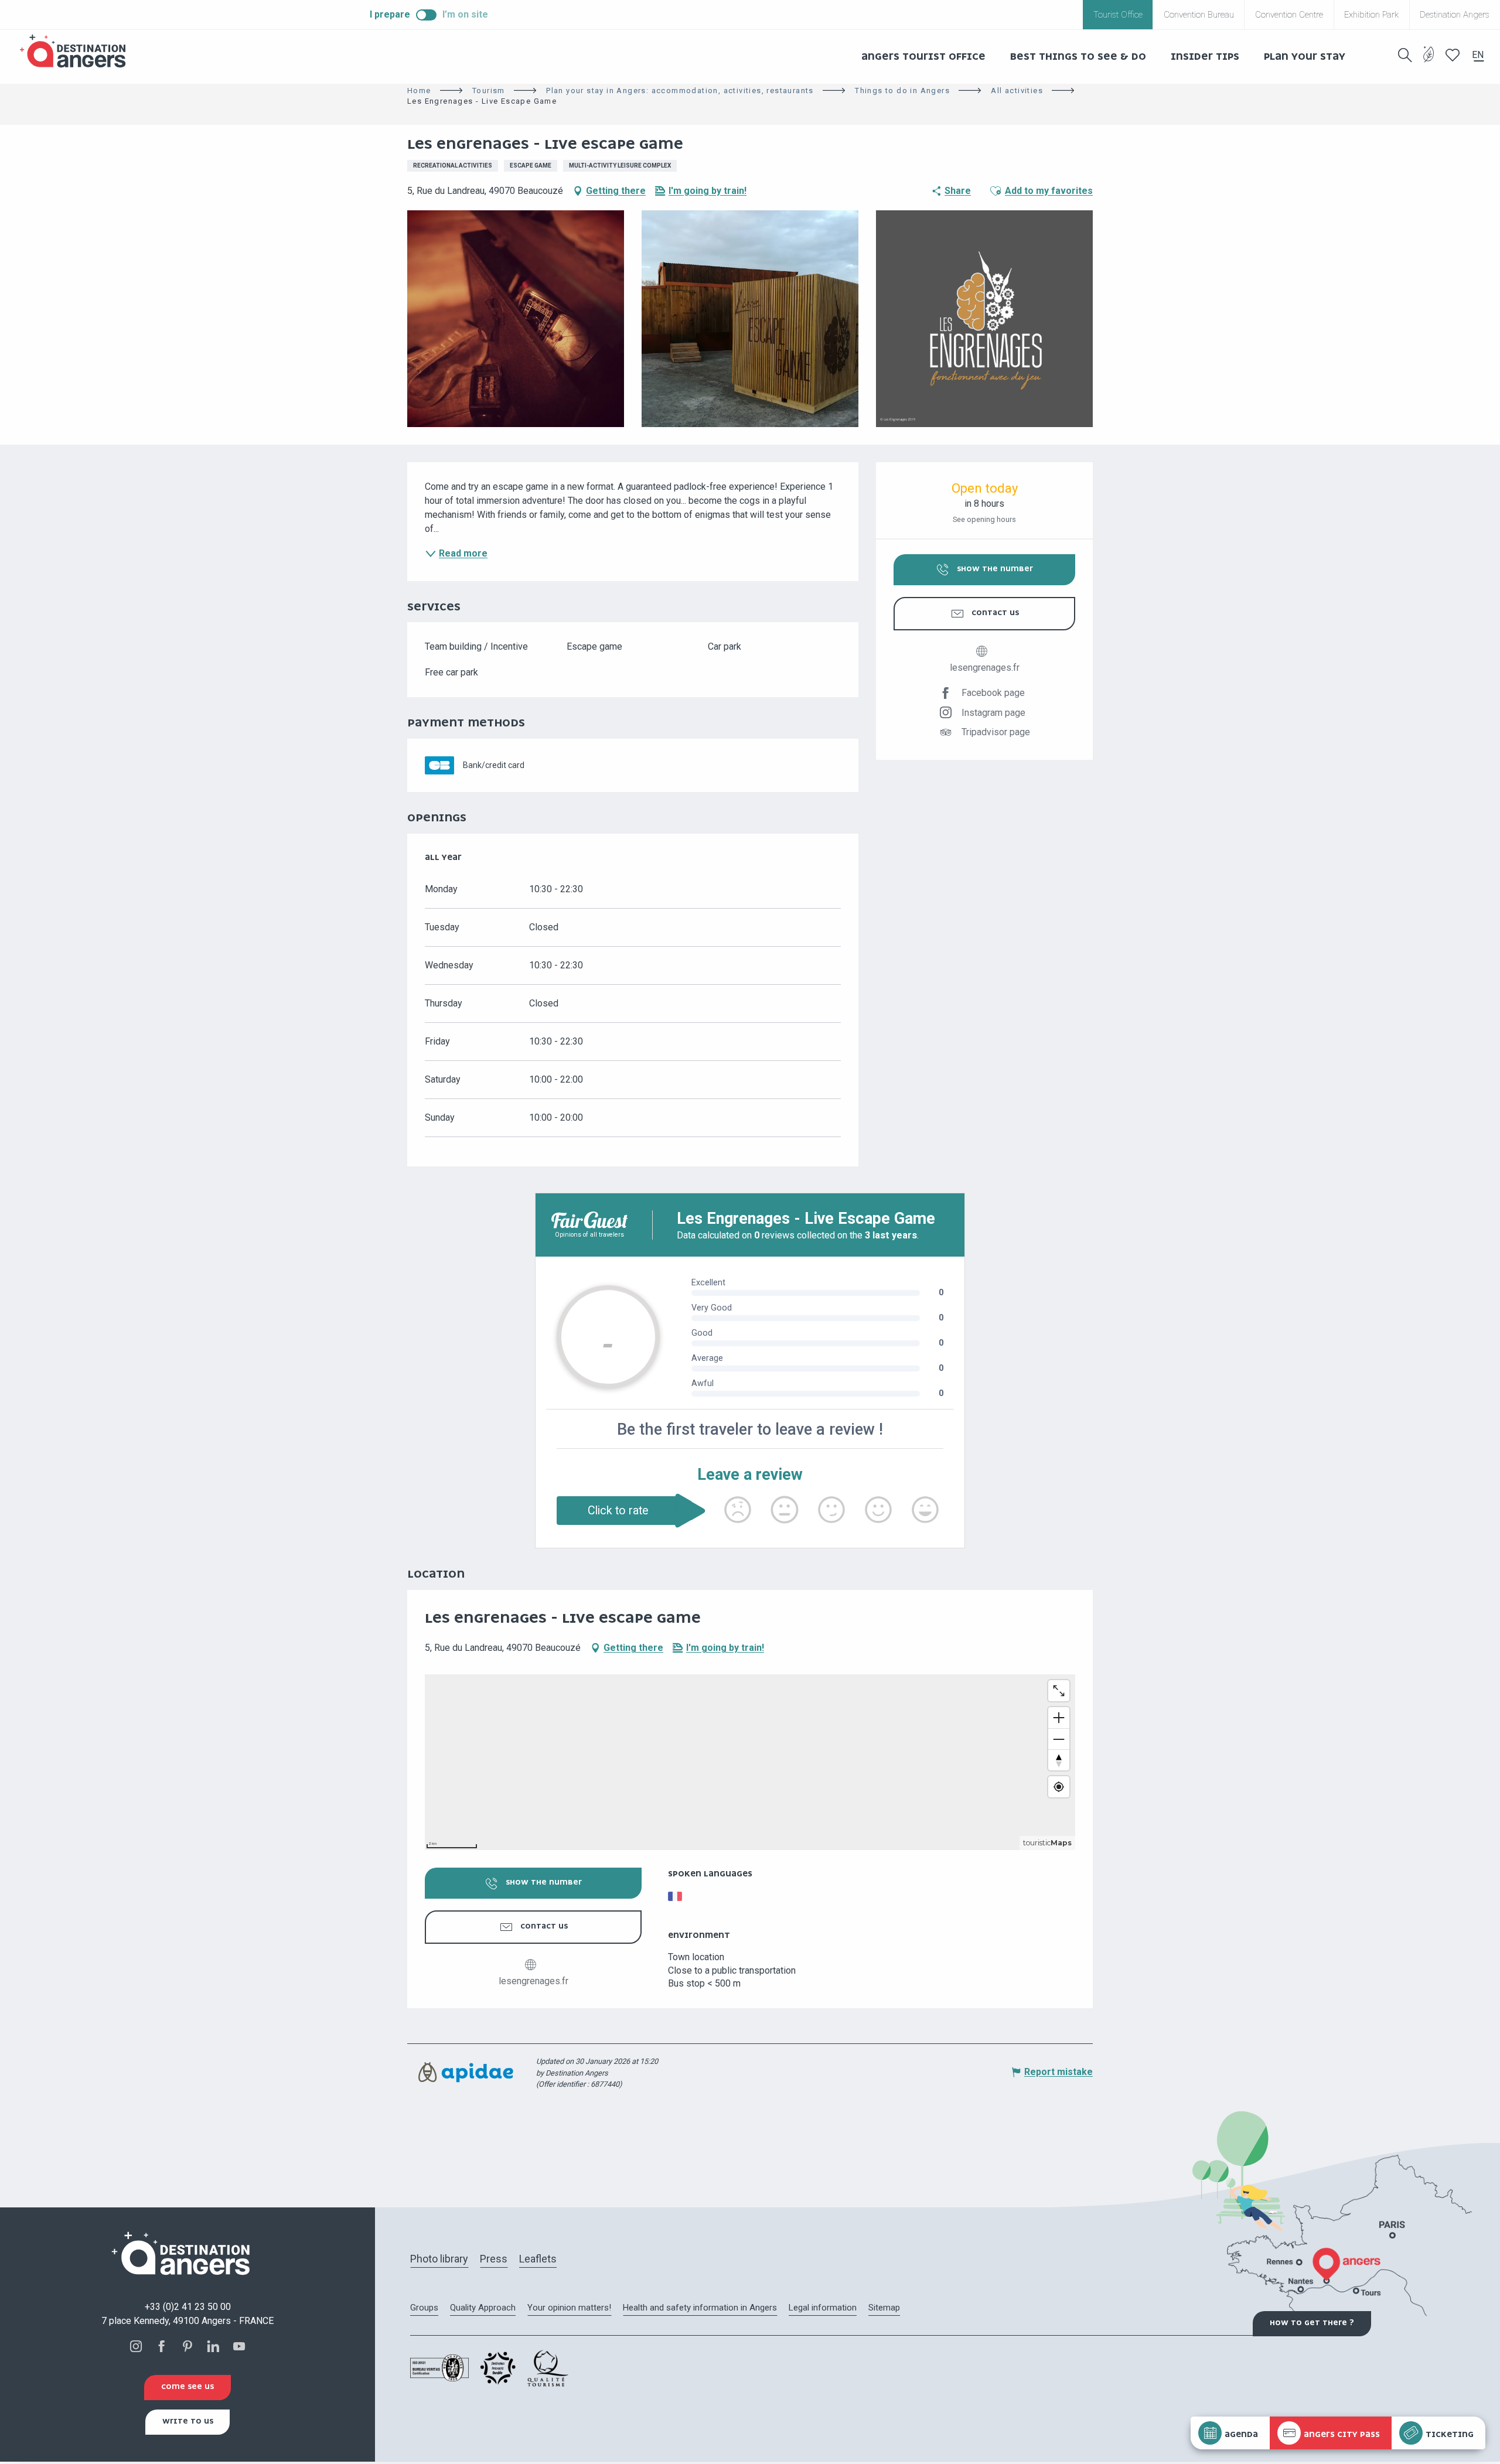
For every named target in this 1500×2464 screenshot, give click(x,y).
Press (494, 2259)
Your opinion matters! (569, 2308)
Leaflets (538, 2259)
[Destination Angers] (78, 51)
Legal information (823, 2308)
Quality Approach (483, 2308)
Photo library (439, 2259)
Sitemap (884, 2308)
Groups (424, 2308)
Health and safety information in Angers (700, 2308)
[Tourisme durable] (1429, 61)
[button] (1405, 55)
